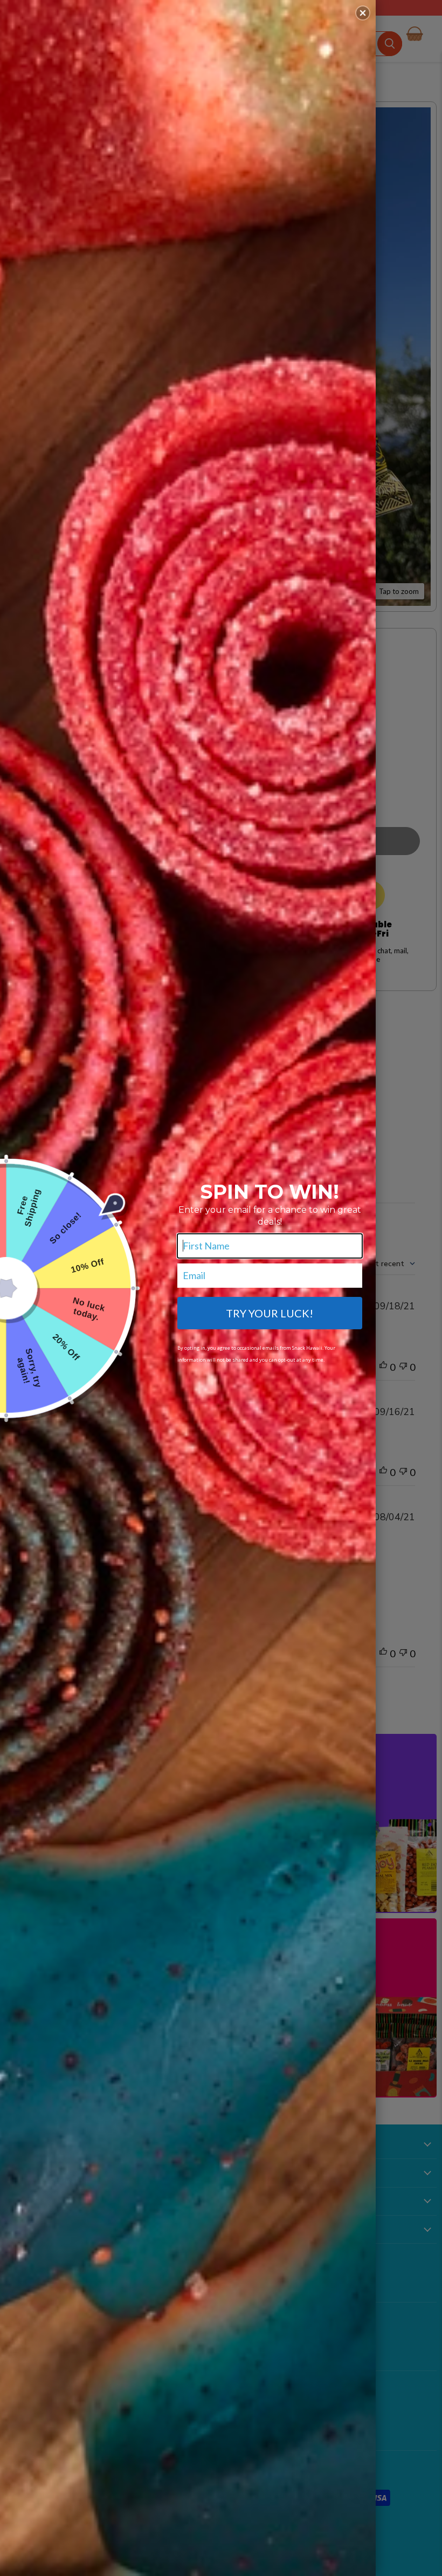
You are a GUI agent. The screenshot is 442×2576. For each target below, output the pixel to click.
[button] (363, 13)
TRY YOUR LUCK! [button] (270, 1313)
